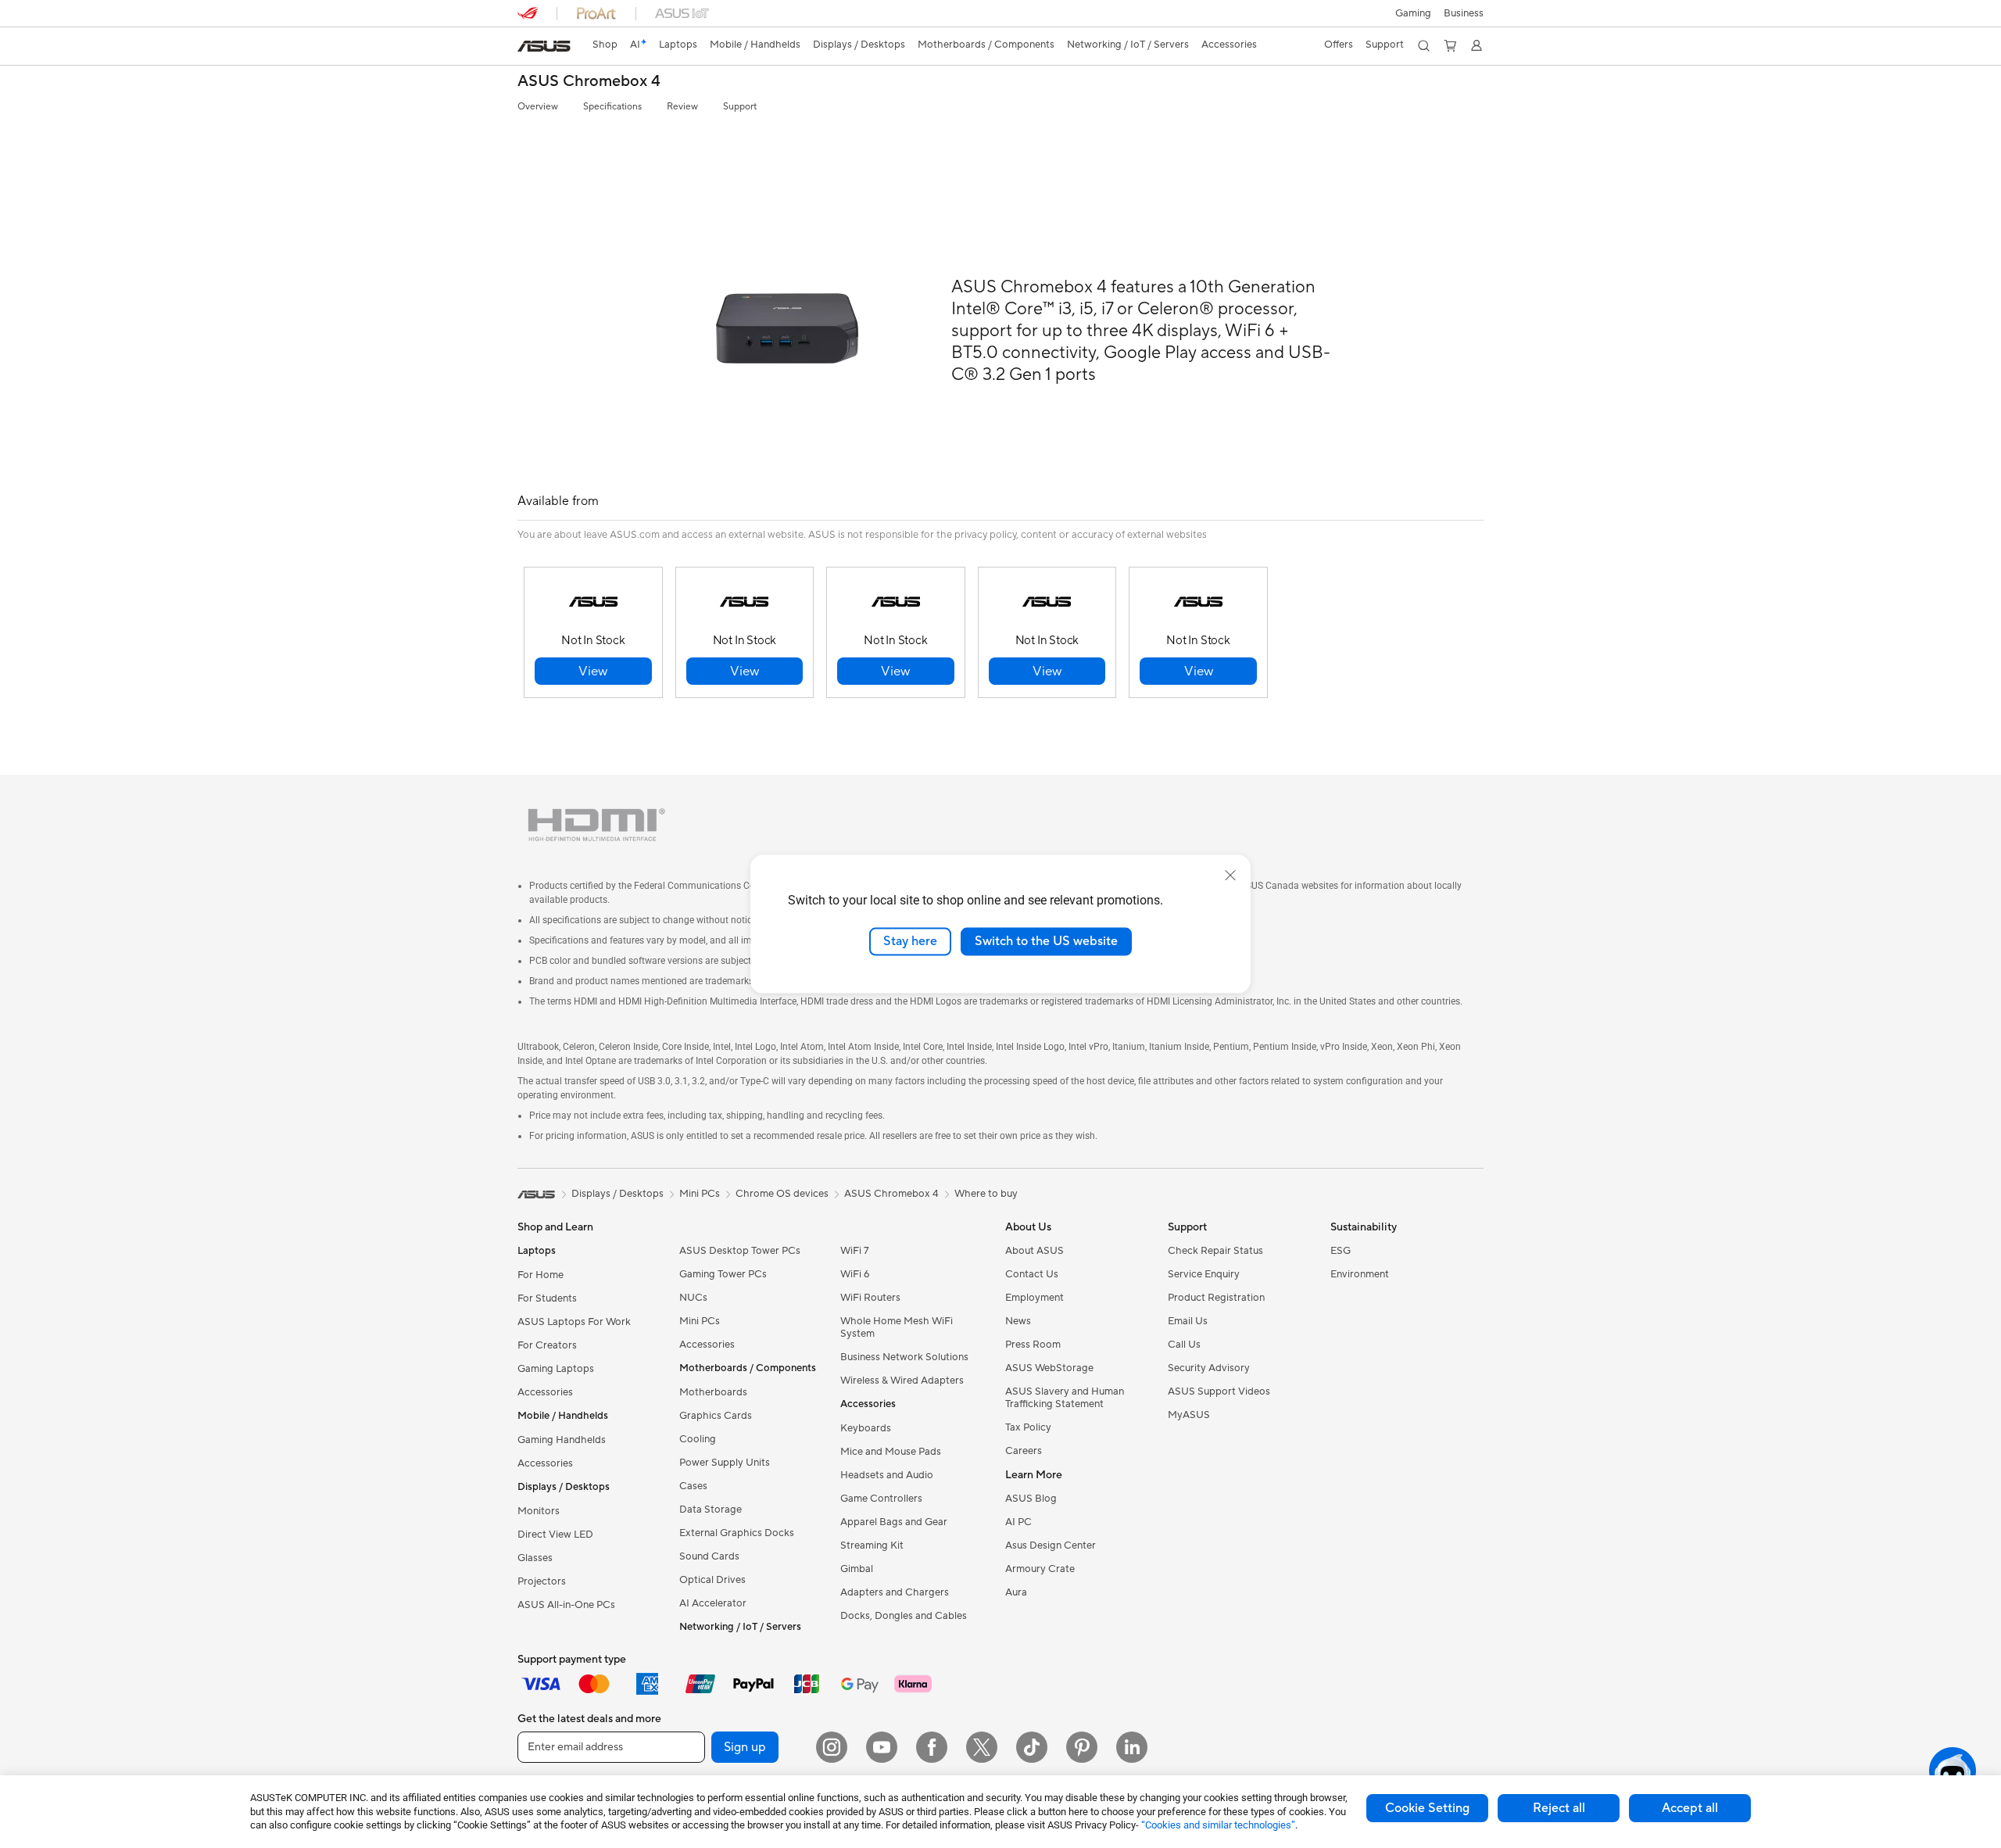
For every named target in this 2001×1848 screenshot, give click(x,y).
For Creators (547, 1345)
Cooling (698, 1439)
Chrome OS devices (782, 1194)
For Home (541, 1275)
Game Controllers (881, 1499)
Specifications (612, 107)
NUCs (693, 1298)
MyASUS (1189, 1415)
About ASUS (1035, 1251)
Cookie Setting (1427, 1808)
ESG (1341, 1251)
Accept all (1690, 1808)
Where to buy (986, 1194)
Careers (1024, 1451)
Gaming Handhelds (562, 1440)
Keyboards (866, 1428)
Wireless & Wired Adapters (902, 1381)
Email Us (1188, 1321)
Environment (1360, 1274)
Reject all (1559, 1808)
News (1018, 1321)
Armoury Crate (1040, 1569)
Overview (538, 107)
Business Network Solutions (904, 1357)
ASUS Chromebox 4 (589, 82)
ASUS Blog (1031, 1499)
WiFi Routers (870, 1298)
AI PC (1018, 1522)
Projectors (542, 1581)
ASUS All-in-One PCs (566, 1605)
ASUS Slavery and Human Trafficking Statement (1065, 1398)
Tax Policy (1028, 1427)
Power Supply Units (725, 1463)
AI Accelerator (713, 1603)
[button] (1413, 13)
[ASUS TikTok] (1032, 1747)
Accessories (545, 1392)
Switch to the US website (1046, 941)
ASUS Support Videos (1219, 1391)
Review (682, 107)
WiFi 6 (855, 1274)
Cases (693, 1486)
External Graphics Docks (737, 1533)
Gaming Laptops (556, 1369)
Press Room (1033, 1345)
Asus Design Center (1051, 1545)
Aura (1016, 1592)
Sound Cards (709, 1556)
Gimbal (857, 1569)
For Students (547, 1298)
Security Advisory (1209, 1368)
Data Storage (711, 1510)
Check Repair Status (1215, 1251)
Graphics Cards (716, 1416)
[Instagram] (832, 1747)
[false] (593, 671)
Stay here (910, 941)
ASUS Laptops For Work (574, 1322)
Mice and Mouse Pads (891, 1452)
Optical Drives (712, 1580)
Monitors (539, 1511)
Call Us (1184, 1345)
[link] (544, 46)
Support (740, 107)
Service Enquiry (1204, 1274)
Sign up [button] (745, 1747)
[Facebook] (932, 1747)
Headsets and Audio (887, 1475)
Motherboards (713, 1392)
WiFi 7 (855, 1251)
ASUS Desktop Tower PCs (740, 1251)
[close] (1230, 876)
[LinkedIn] (1132, 1747)
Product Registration (1216, 1298)
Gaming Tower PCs (723, 1274)
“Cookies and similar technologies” (1218, 1825)
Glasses (535, 1558)
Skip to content (527, 48)
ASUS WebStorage (1049, 1368)
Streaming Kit (872, 1545)
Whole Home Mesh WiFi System (897, 1327)
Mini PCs (700, 1321)
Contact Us (1032, 1274)
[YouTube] (882, 1747)
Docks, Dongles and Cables (904, 1616)
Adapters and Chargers (895, 1592)
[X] (982, 1747)
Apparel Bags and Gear (894, 1522)
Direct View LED (555, 1535)
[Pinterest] (1082, 1747)
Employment (1035, 1298)
